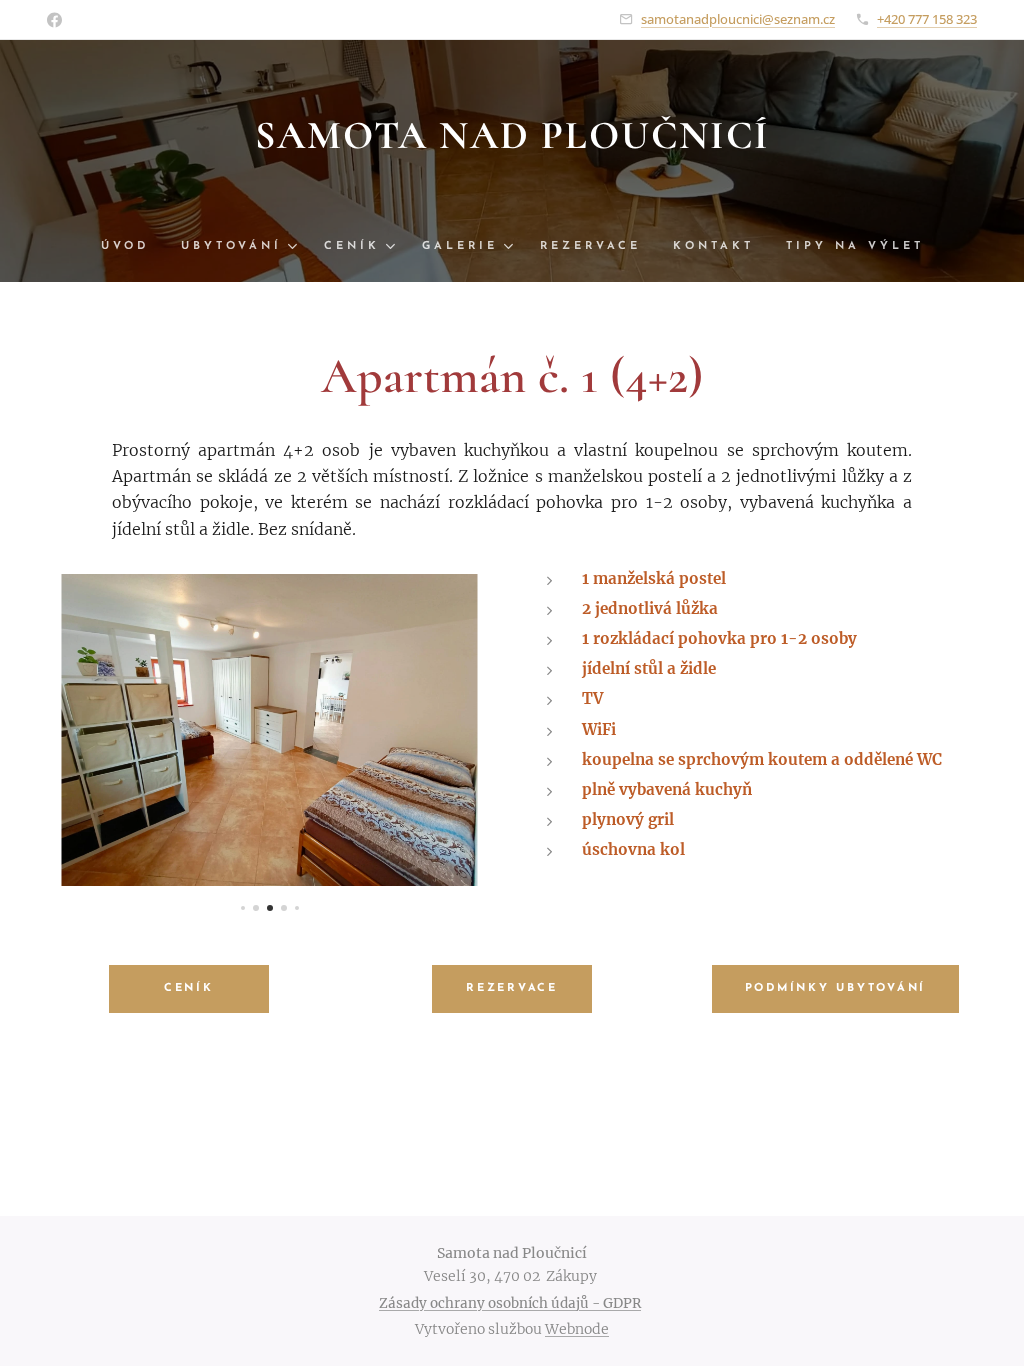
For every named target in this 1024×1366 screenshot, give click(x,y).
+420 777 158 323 (927, 19)
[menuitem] (133, 247)
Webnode (577, 1329)
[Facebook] (54, 20)
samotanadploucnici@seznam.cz (738, 19)
